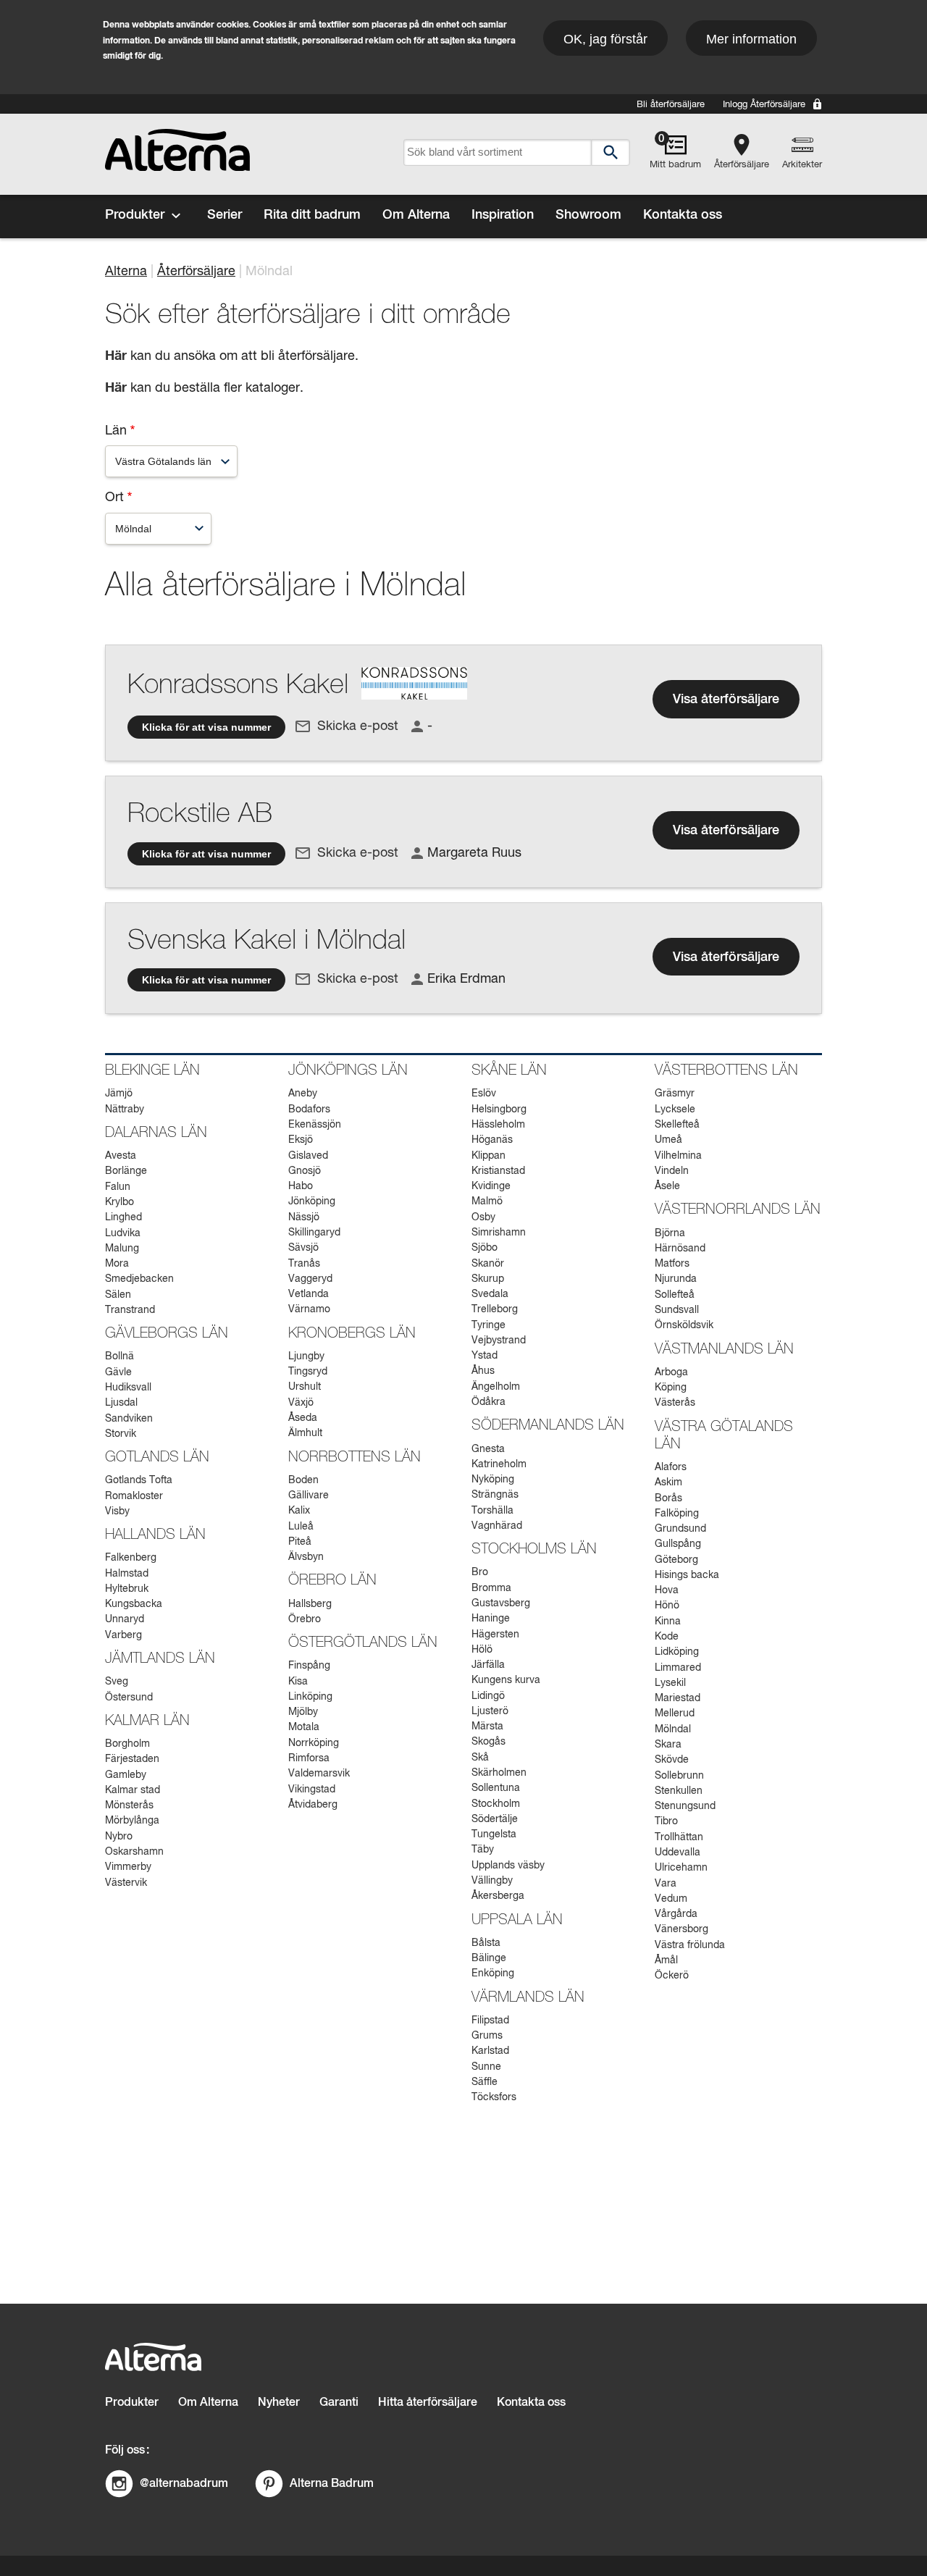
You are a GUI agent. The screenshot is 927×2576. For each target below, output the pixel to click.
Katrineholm (499, 1464)
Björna (670, 1233)
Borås (668, 1498)
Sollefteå (675, 1295)
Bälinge (489, 1958)
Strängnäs (495, 1495)
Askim (668, 1482)
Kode (667, 1637)
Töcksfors (494, 2097)
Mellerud (675, 1713)
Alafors (671, 1467)
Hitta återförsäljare (428, 2403)
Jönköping (312, 1201)
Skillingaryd (314, 1233)
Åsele (667, 1186)
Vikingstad (312, 1790)
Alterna (126, 272)
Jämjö (119, 1094)
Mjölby (303, 1712)
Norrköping (314, 1743)
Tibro (666, 1821)
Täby (483, 1850)
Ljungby (306, 1356)
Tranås (304, 1264)
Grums (487, 2036)
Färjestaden (132, 1759)
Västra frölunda (690, 1945)
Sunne (486, 2067)
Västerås (675, 1403)
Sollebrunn (679, 1776)
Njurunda (676, 1279)
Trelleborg (495, 1309)
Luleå (301, 1527)
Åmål (666, 1960)
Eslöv (484, 1094)
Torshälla (492, 1511)
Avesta (121, 1156)
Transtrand (130, 1310)
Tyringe (488, 1325)
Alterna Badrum (332, 2483)
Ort (114, 498)
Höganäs (492, 1140)
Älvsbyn (306, 1557)
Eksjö (301, 1140)
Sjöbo (485, 1248)
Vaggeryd (310, 1279)
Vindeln (672, 1171)
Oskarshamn (134, 1852)
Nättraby (125, 1109)
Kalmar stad (133, 1790)
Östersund (129, 1698)
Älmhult (305, 1433)
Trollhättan (679, 1837)
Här (116, 388)
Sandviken (129, 1419)
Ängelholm (496, 1387)
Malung (122, 1249)
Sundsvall (677, 1310)
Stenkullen (679, 1791)
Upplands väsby (508, 1866)
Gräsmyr (675, 1094)
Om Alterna (416, 215)
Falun (118, 1187)
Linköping (310, 1697)
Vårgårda (676, 1914)
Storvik (121, 1434)
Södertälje (495, 1819)
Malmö (487, 1201)
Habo (301, 1186)
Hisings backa (687, 1575)
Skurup (488, 1279)
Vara (666, 1884)
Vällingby (492, 1881)
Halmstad (127, 1574)
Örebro (305, 1619)
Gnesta (488, 1449)
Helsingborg (499, 1109)
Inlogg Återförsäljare (764, 105)
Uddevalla (678, 1853)
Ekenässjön (315, 1125)
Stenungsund (685, 1806)
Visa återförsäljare (726, 700)
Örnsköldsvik (684, 1325)
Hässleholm (498, 1125)
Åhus (483, 1371)
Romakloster (134, 1496)
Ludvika (123, 1233)
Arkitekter (802, 165)
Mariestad (678, 1698)
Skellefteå (677, 1125)
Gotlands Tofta (139, 1480)
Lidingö (488, 1696)
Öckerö (672, 1976)
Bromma (491, 1588)
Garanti (339, 2403)
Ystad (485, 1356)
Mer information (751, 39)
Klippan (488, 1156)
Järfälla (488, 1665)
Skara (668, 1745)
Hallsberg (310, 1604)
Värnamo (309, 1309)
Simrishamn (499, 1233)
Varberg (123, 1635)
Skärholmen (499, 1773)
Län (116, 431)
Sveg (117, 1682)
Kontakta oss (683, 215)
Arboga (671, 1372)
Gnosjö (305, 1171)
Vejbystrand (499, 1341)
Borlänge (126, 1171)
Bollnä (119, 1356)
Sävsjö (303, 1248)
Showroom (588, 215)
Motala (304, 1727)
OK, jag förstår (605, 39)
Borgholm (127, 1744)
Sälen (118, 1295)
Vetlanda (309, 1294)
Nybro (119, 1837)
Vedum (671, 1899)
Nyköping (493, 1480)
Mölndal (673, 1729)
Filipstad (490, 2021)
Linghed (123, 1217)
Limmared (678, 1668)
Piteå (300, 1542)
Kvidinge (491, 1186)
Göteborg (676, 1560)
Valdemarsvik (319, 1774)
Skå (480, 1758)
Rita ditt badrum (312, 215)
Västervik (126, 1883)
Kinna (668, 1621)
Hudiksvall (128, 1388)
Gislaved (308, 1156)
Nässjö (304, 1217)
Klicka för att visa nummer (206, 727)
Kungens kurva (506, 1680)
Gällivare (309, 1495)
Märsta (487, 1727)
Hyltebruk (127, 1589)
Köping (671, 1388)
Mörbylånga (132, 1821)
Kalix (299, 1511)
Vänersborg (681, 1929)
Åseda (303, 1418)
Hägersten (495, 1635)
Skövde (672, 1760)
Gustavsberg (501, 1603)
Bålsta (486, 1943)
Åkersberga (498, 1896)
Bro (480, 1572)
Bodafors (309, 1109)
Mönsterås (129, 1805)
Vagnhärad (497, 1526)
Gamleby (126, 1775)
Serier (225, 215)
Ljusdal (121, 1403)
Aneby (303, 1094)
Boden (303, 1480)
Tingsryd (308, 1372)
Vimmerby (128, 1867)
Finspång (309, 1666)
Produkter (135, 215)
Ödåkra (488, 1402)
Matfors (672, 1264)
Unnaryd (125, 1619)
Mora (117, 1264)
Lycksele (675, 1109)
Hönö (667, 1606)
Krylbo (119, 1202)
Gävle (118, 1372)
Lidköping (677, 1652)
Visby (117, 1511)
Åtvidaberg (313, 1805)
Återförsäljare (742, 165)
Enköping (493, 1973)
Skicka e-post (358, 726)
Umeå (668, 1140)
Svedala (490, 1294)
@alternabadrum (184, 2483)
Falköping (677, 1514)
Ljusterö (490, 1711)
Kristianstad (498, 1171)
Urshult (305, 1387)
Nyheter (279, 2403)
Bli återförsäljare (671, 105)
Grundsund (680, 1529)
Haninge (491, 1619)
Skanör (488, 1264)
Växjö (301, 1403)
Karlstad (490, 2051)
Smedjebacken (139, 1279)
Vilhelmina (678, 1156)
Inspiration (503, 215)
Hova (667, 1590)
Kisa (298, 1682)
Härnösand (680, 1249)
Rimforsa (309, 1758)
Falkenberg (131, 1558)
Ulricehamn (681, 1868)
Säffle (485, 2082)
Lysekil (670, 1683)
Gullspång (678, 1544)
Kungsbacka (134, 1604)
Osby (483, 1217)
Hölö (482, 1650)
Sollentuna (496, 1788)
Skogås (488, 1742)
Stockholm (496, 1804)
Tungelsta (494, 1834)
